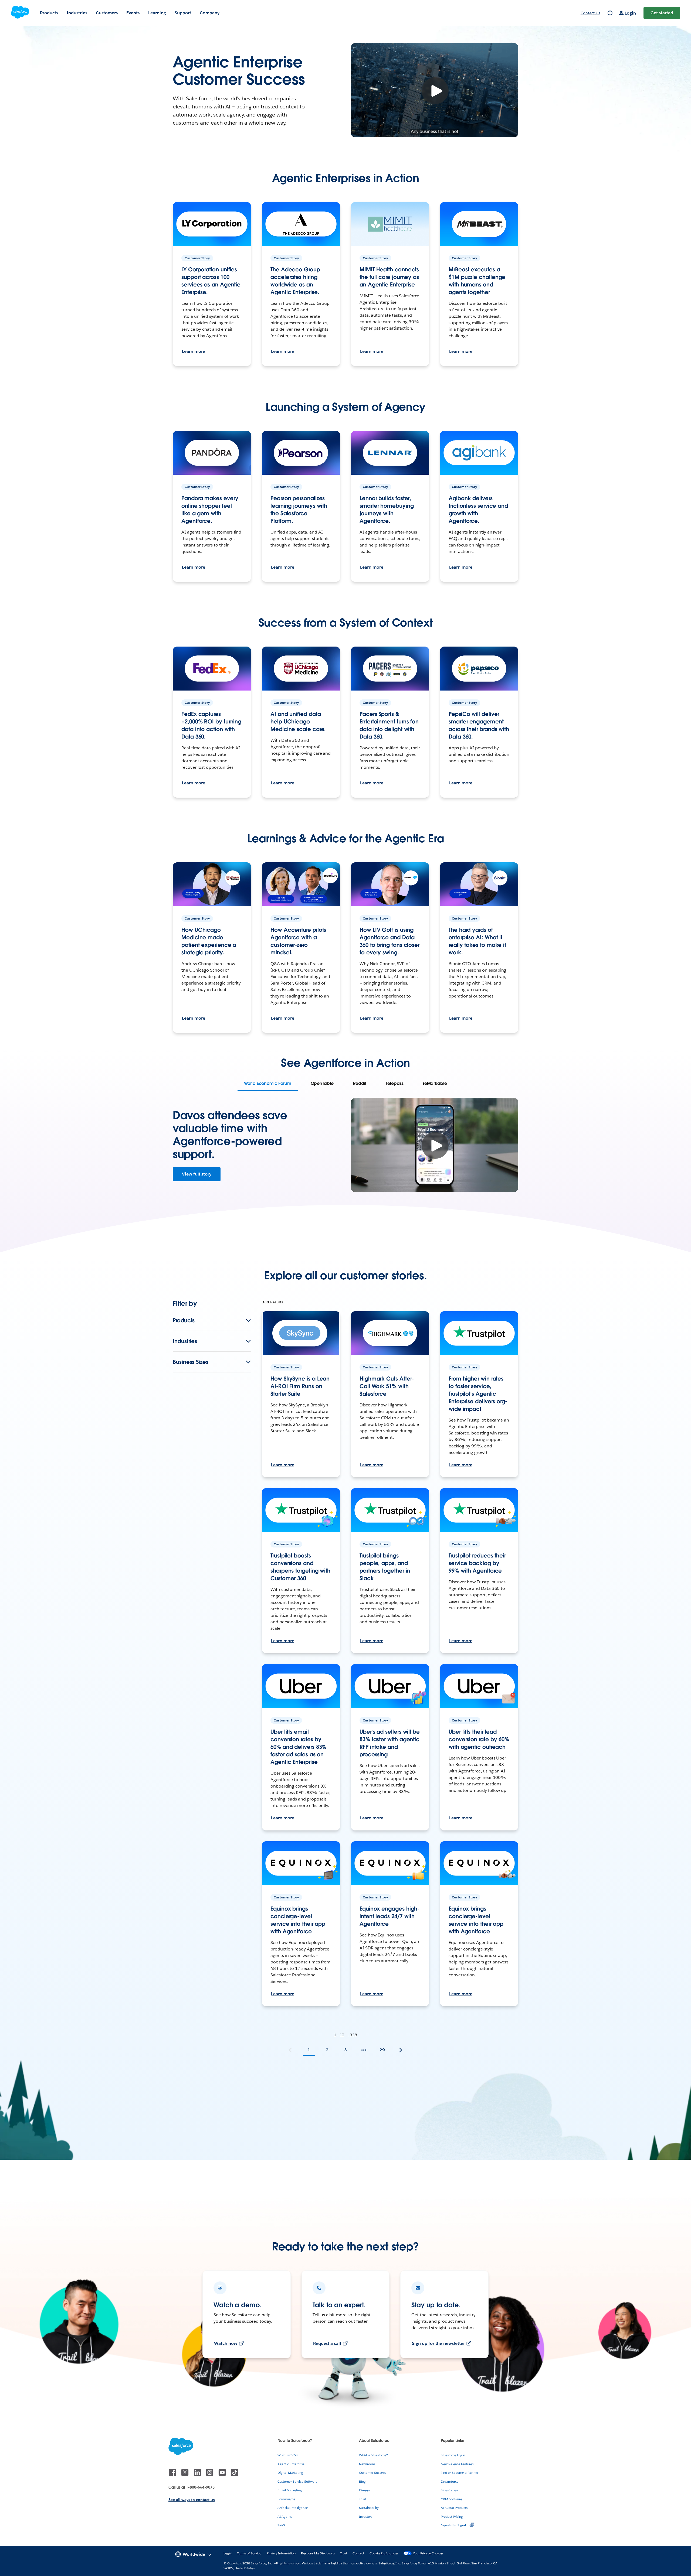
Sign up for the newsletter (438, 2343)
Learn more (194, 351)
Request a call (327, 2343)
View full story (197, 1174)
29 (382, 2050)
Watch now (226, 2343)
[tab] (267, 1084)
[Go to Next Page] (401, 2050)
